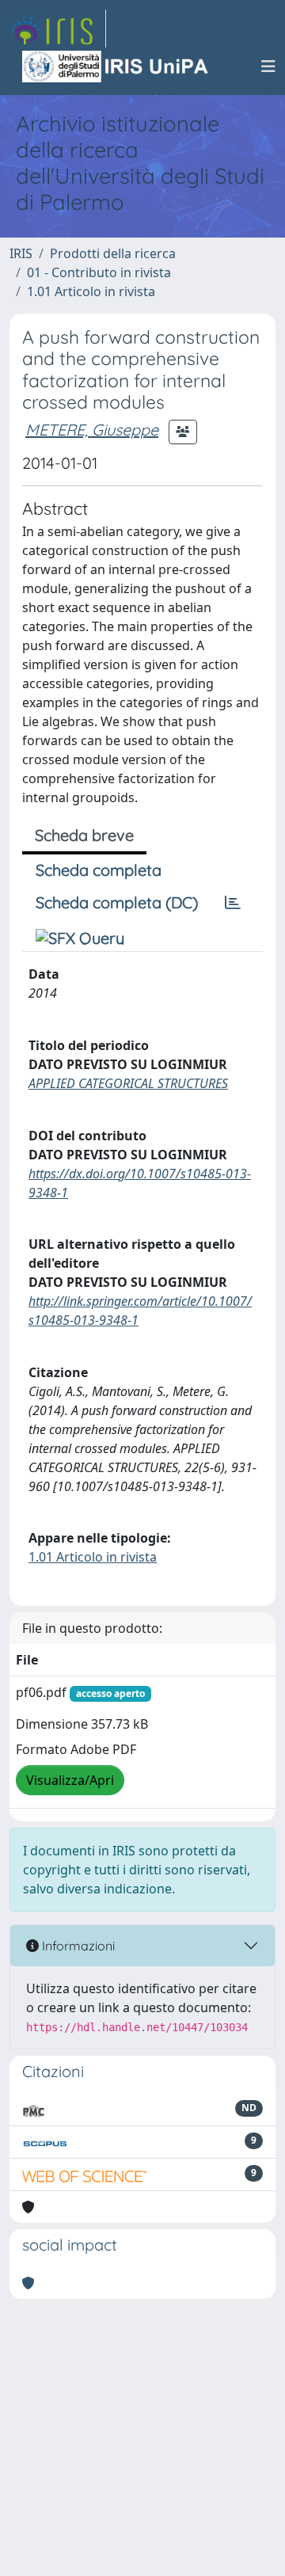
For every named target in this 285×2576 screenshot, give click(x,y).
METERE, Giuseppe (92, 430)
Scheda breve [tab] (84, 835)
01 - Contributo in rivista (99, 272)
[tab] (233, 903)
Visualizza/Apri (70, 1780)
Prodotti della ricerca (113, 253)
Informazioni (77, 1946)
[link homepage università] (116, 67)
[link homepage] (58, 29)
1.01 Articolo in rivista (91, 291)
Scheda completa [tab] (99, 870)
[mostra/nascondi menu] (268, 67)
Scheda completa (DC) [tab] (117, 902)
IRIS (21, 253)
